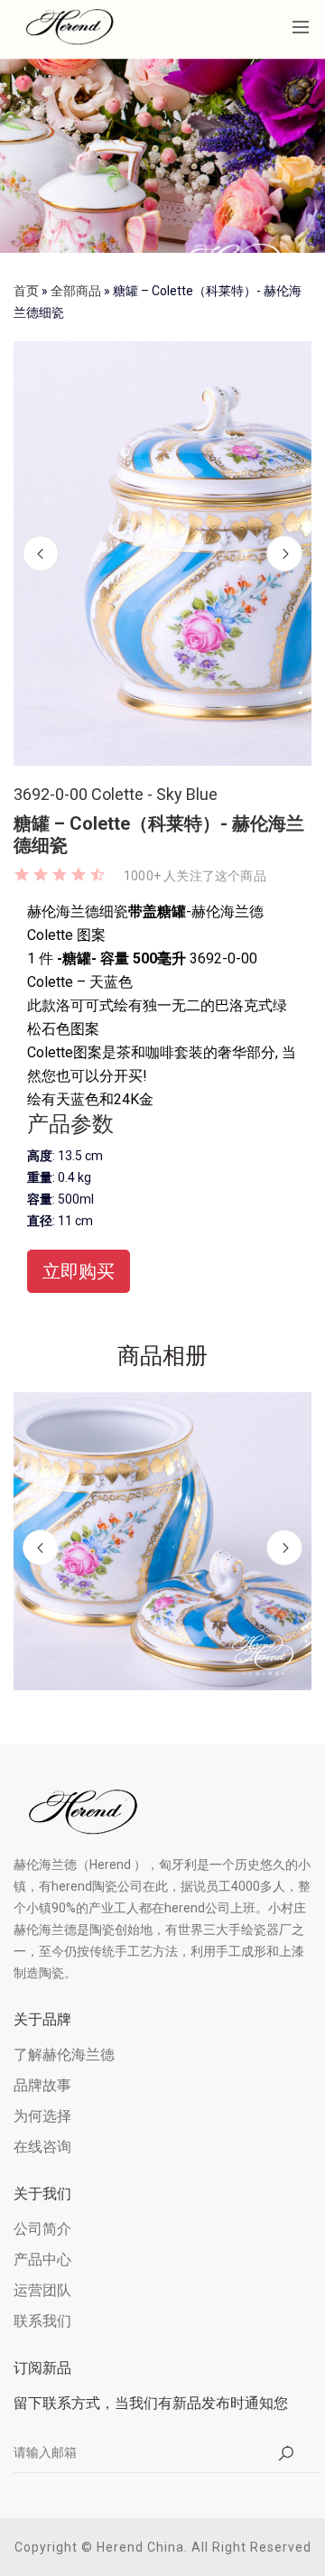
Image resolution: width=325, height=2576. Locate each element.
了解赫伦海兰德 (64, 2055)
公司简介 (42, 2229)
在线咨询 (42, 2147)
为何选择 (42, 2116)
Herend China (140, 2547)
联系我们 (42, 2321)
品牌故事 (42, 2085)
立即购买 (79, 1271)
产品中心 (42, 2260)
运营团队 (42, 2290)
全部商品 (76, 291)
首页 (26, 291)
